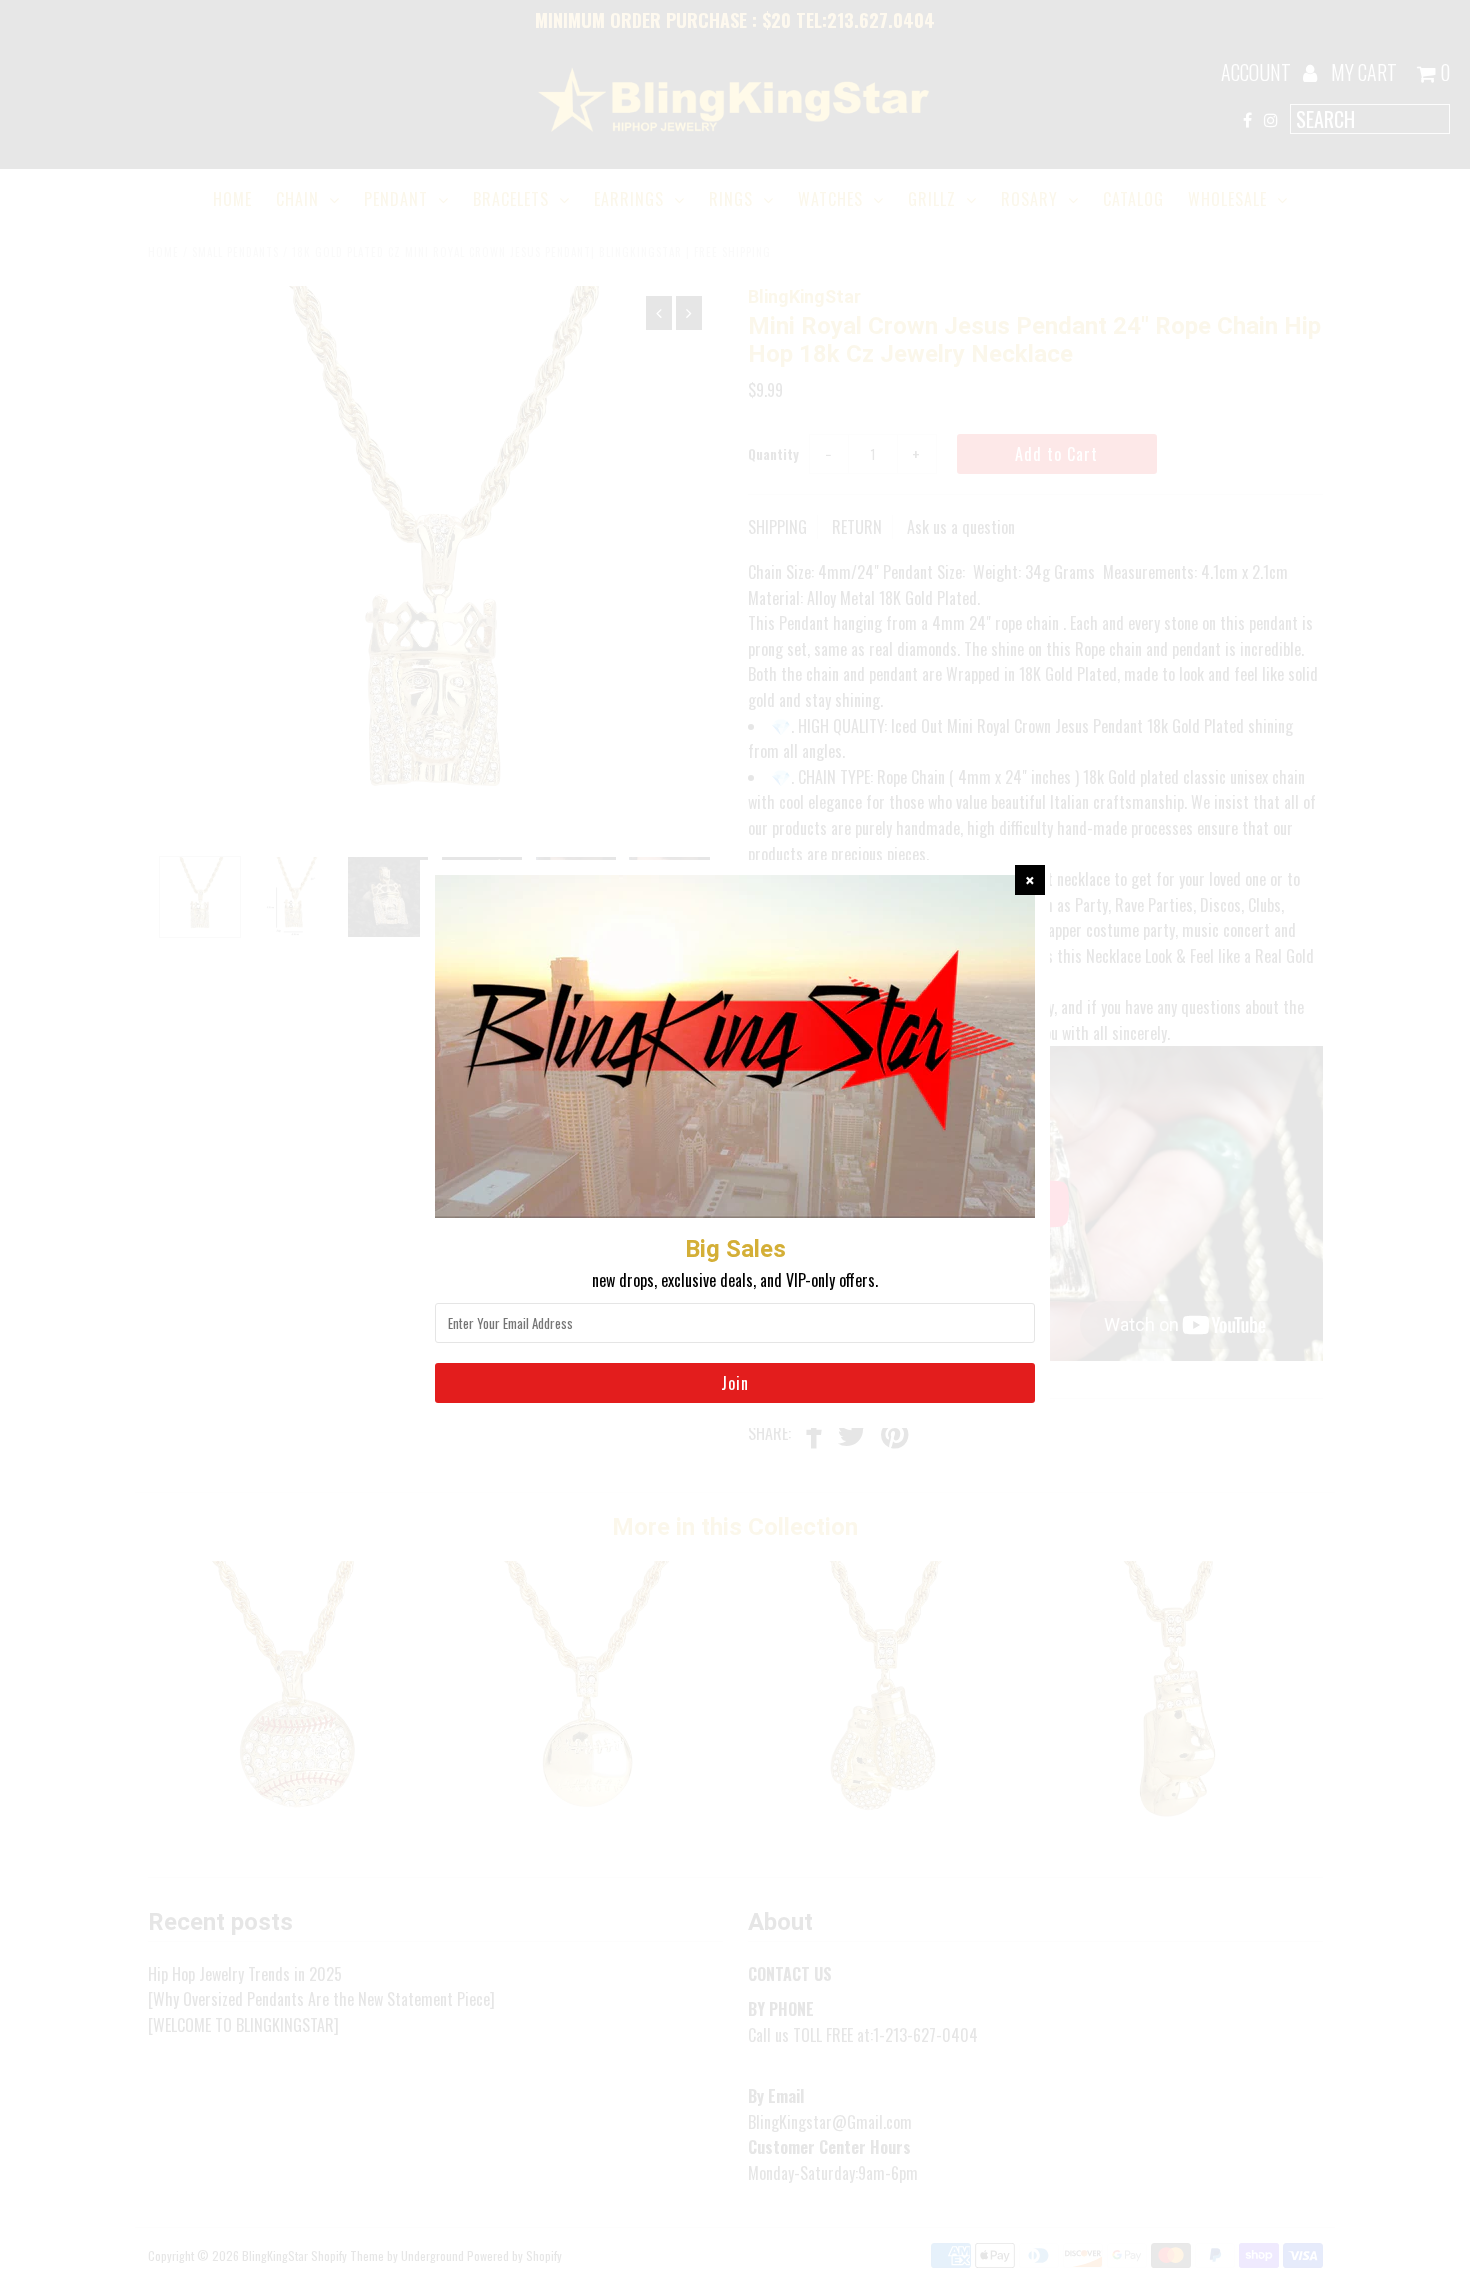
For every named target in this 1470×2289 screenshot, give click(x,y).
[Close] (1030, 880)
